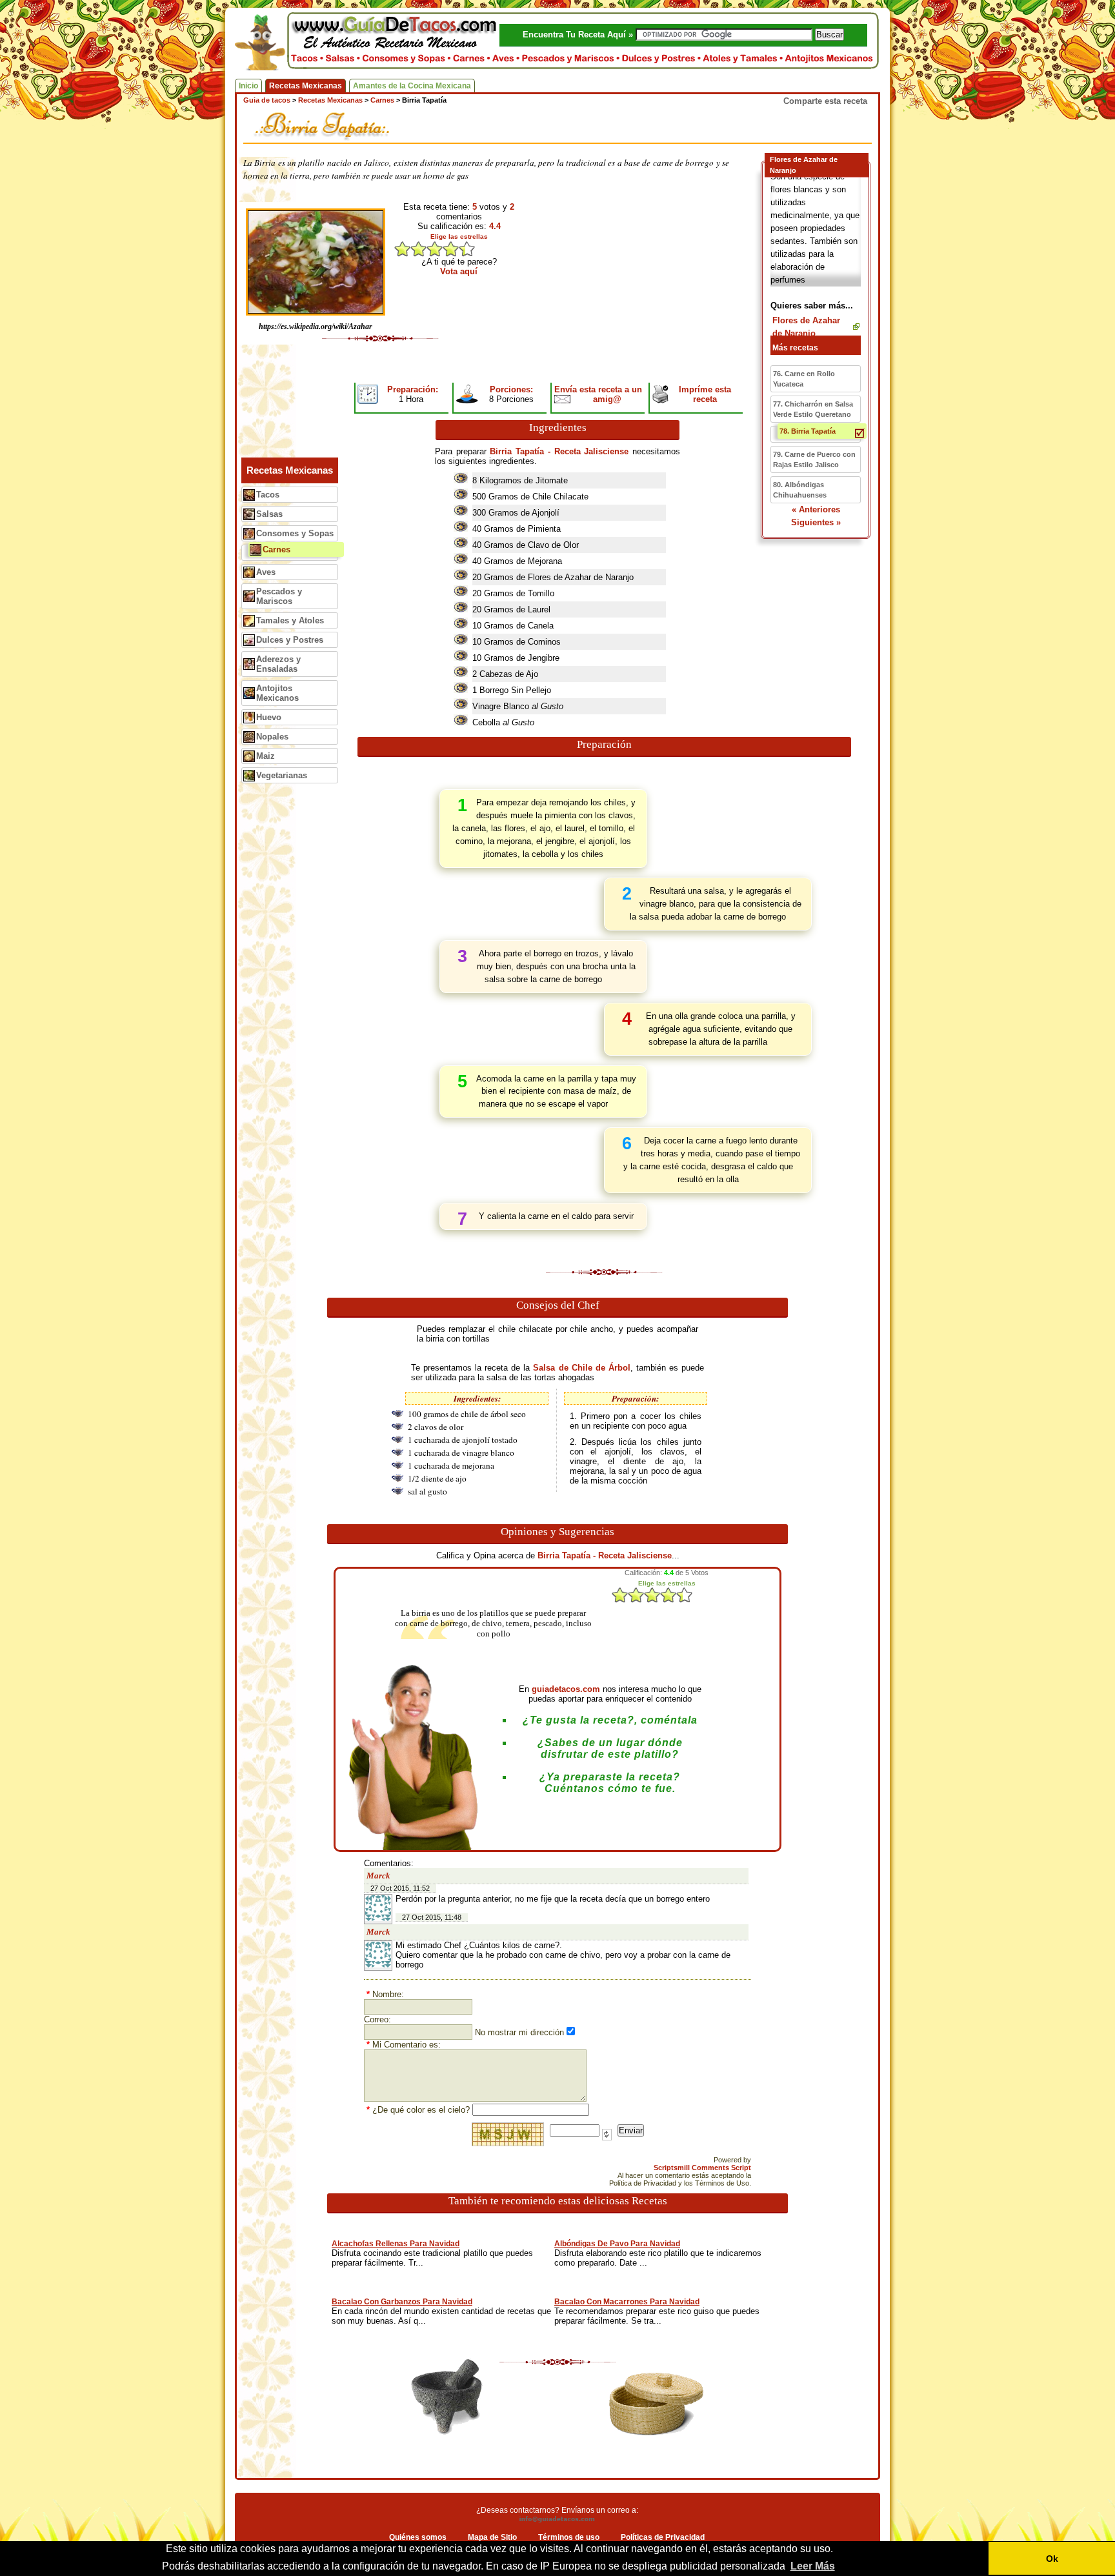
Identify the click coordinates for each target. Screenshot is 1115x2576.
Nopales (272, 737)
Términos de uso (569, 2537)
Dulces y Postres (290, 640)
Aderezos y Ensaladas (278, 664)
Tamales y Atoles (290, 620)
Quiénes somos (418, 2537)
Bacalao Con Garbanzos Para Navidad (402, 2302)
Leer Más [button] (813, 2566)
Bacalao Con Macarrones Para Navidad (627, 2302)
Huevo (269, 717)
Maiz (266, 756)
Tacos (268, 495)
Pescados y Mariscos (279, 596)
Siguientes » (816, 522)
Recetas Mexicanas (306, 86)
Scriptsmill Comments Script (702, 2168)
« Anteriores (816, 509)
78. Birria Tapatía (808, 431)
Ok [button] (1052, 2559)
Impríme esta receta (705, 394)
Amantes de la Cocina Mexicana (412, 86)
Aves (266, 572)
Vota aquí (459, 271)
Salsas (269, 514)
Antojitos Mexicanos (277, 693)
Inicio (248, 86)
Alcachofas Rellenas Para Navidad (396, 2244)
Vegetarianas (282, 775)
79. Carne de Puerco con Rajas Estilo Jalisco (814, 459)
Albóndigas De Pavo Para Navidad (617, 2244)
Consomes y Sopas (295, 533)
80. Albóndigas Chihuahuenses (800, 490)
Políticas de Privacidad (663, 2537)
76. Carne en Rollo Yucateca (804, 379)
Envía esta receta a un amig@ (598, 394)
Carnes (276, 549)
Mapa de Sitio (492, 2537)
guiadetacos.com (566, 1689)
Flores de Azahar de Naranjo (806, 327)
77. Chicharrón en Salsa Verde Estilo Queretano (813, 409)
